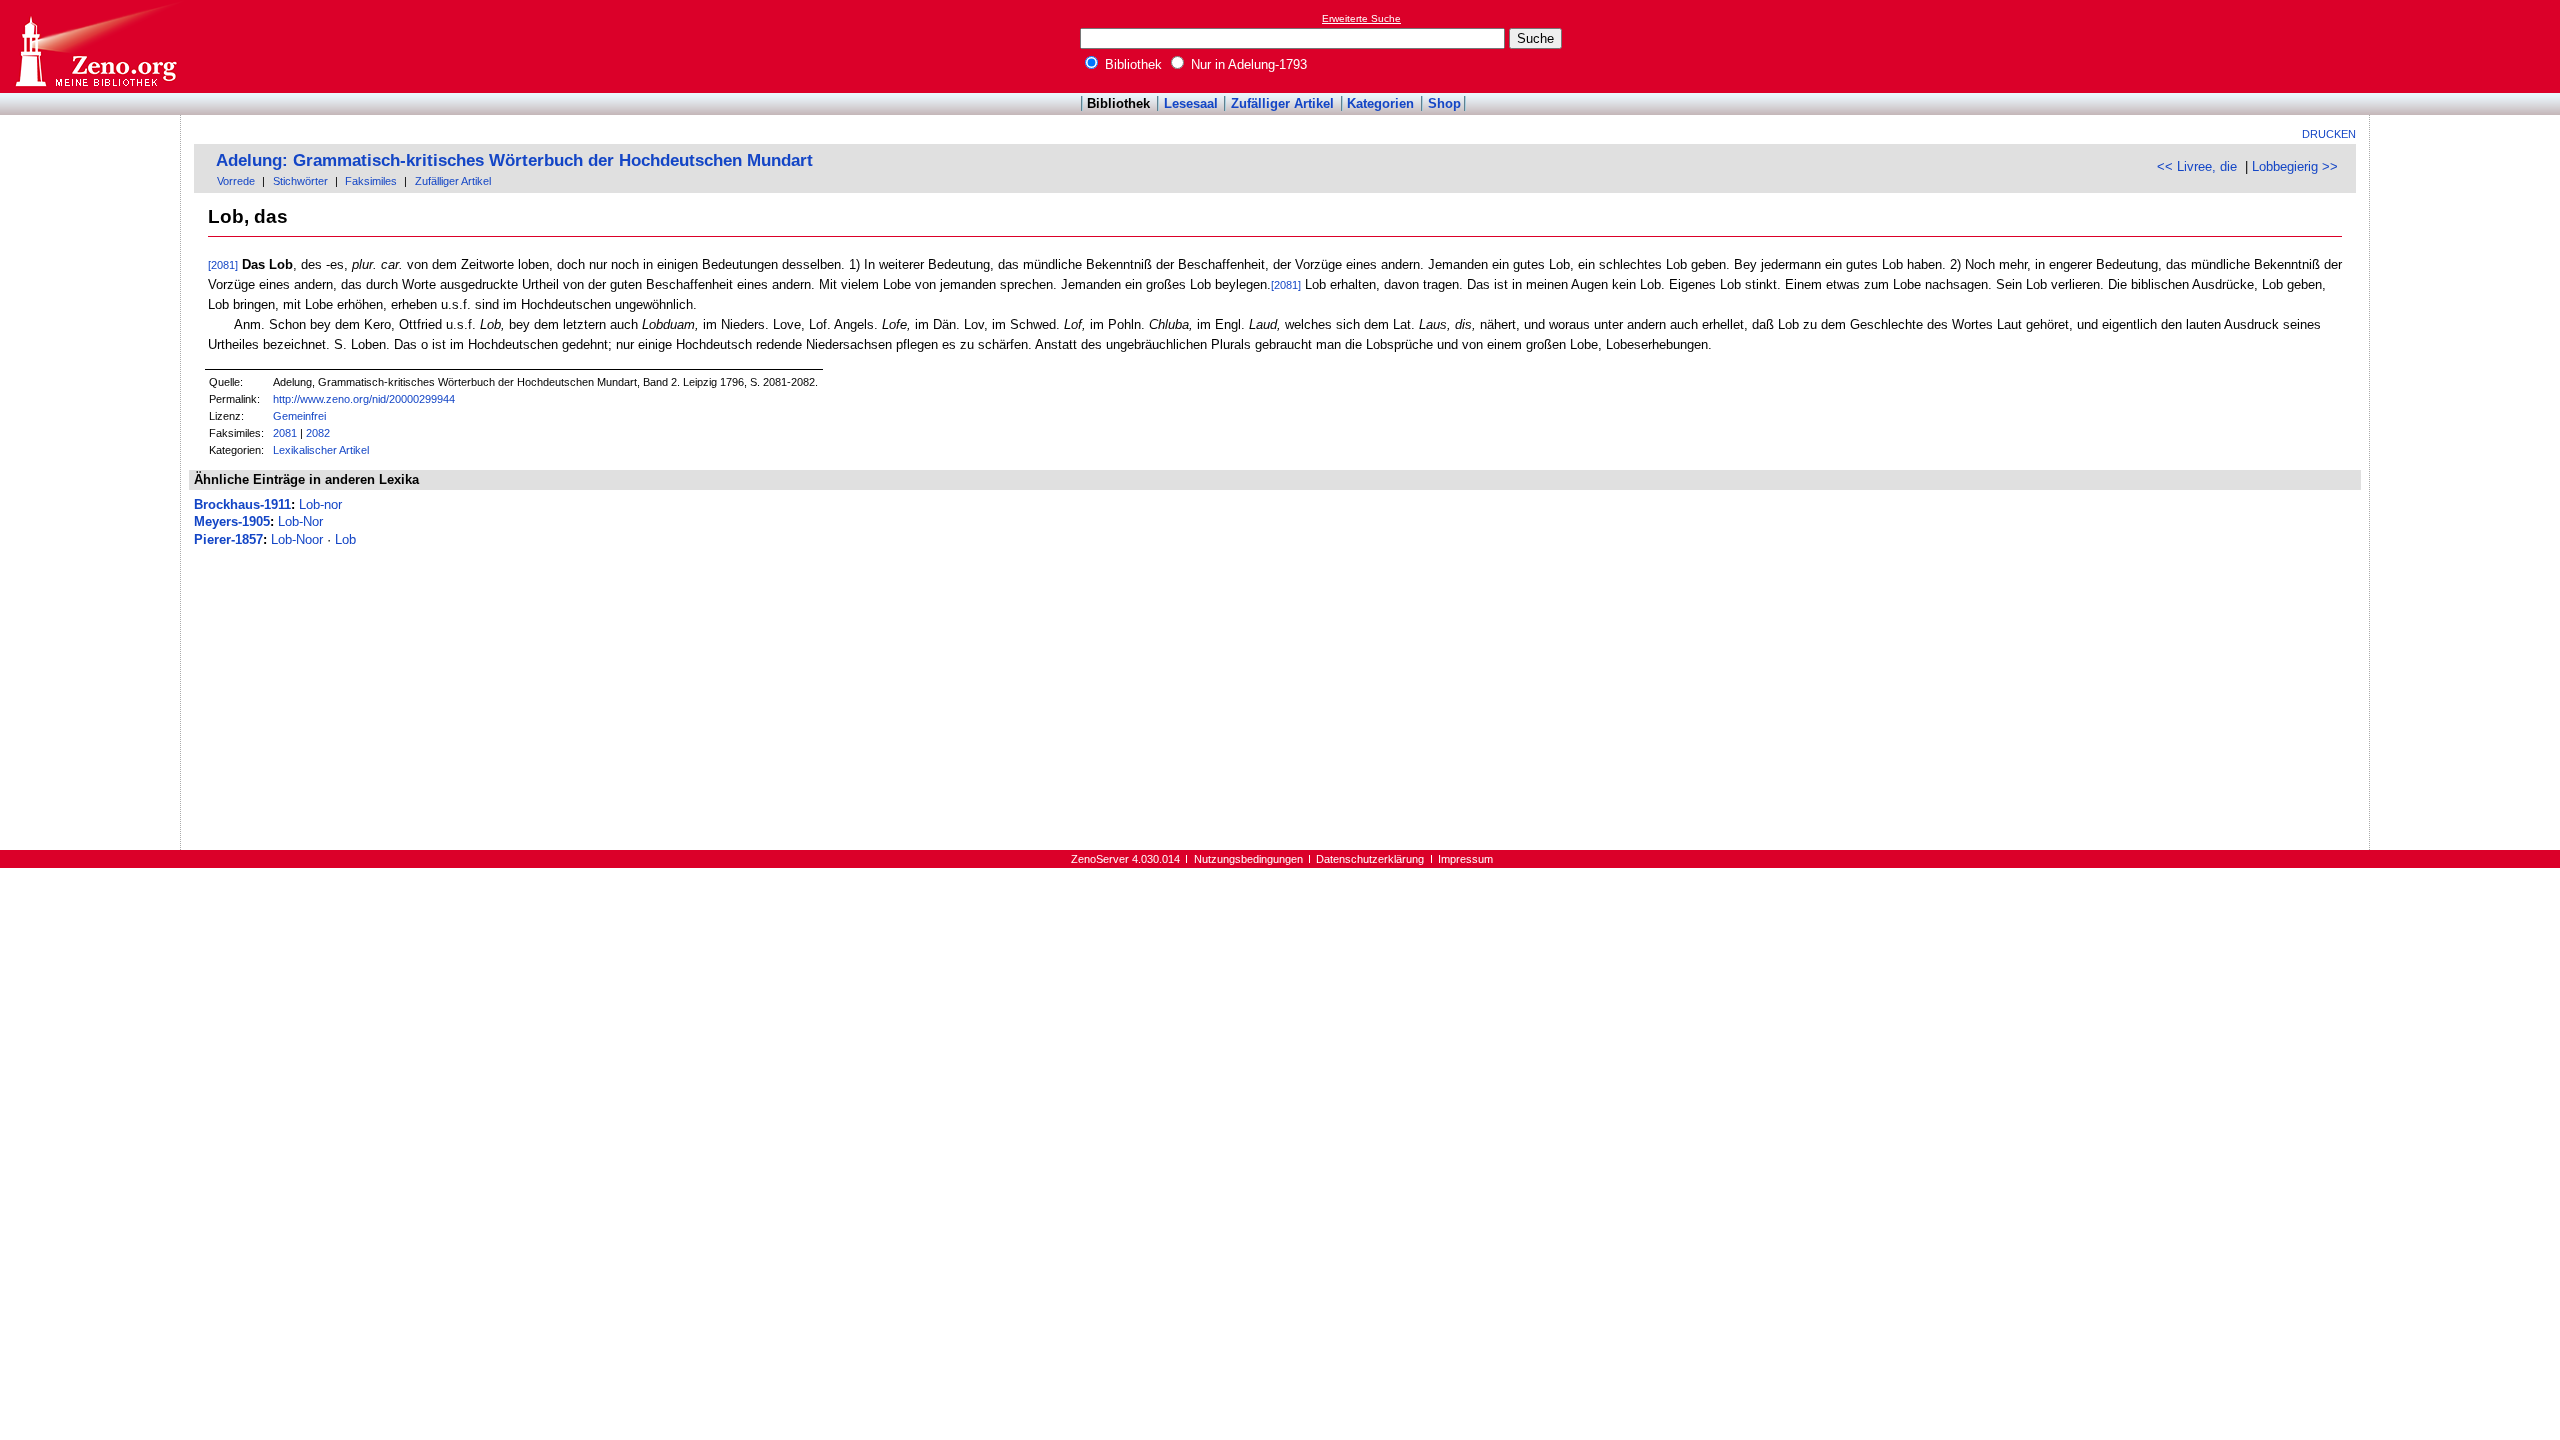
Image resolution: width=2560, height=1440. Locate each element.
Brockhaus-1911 (242, 504)
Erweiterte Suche (1361, 18)
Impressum (1465, 859)
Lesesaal (1191, 103)
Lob (345, 539)
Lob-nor (320, 504)
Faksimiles (371, 181)
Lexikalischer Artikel (321, 450)
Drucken (2329, 134)
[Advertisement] (2468, 46)
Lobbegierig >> (2295, 166)
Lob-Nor (300, 521)
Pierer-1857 (228, 539)
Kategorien (1380, 103)
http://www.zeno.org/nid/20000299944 (364, 399)
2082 (318, 433)
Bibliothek (1131, 64)
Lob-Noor (297, 539)
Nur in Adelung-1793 (1247, 64)
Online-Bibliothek (95, 46)
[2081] (223, 265)
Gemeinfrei (299, 416)
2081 (285, 433)
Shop (1444, 103)
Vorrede (236, 181)
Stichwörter (300, 181)
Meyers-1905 (232, 521)
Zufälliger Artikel (1282, 103)
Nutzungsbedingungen (1248, 859)
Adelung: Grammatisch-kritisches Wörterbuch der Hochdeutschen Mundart (514, 160)
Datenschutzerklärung (1370, 859)
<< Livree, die (2197, 166)
